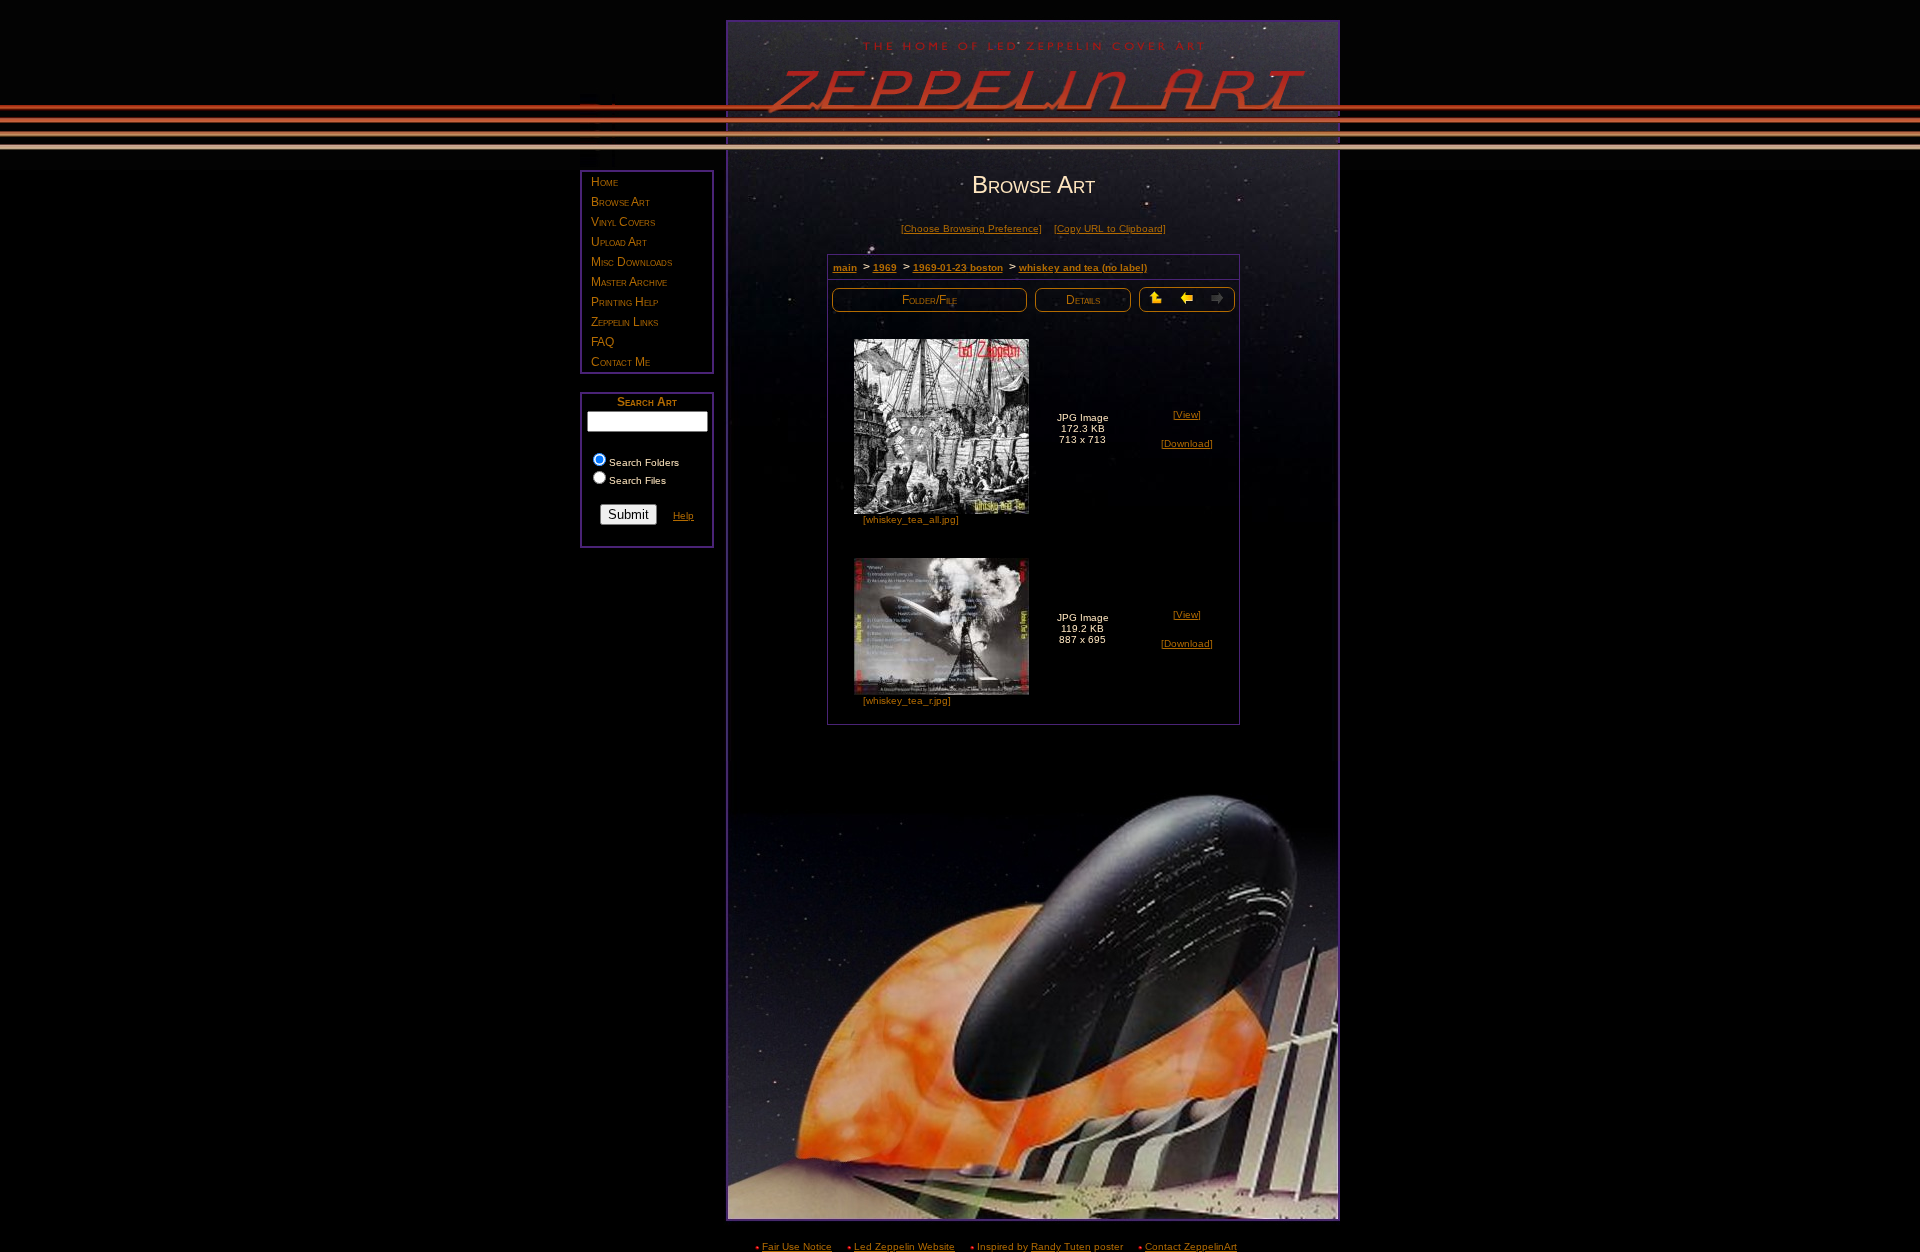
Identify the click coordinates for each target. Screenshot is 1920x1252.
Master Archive (629, 282)
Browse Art (620, 202)
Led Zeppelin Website (904, 1246)
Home (604, 182)
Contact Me (620, 362)
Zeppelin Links (624, 322)
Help (683, 515)
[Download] (1187, 443)
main (845, 267)
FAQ (602, 342)
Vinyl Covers (623, 222)
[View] (1187, 414)
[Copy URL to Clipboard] (1110, 228)
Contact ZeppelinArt (1191, 1246)
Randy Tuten (1061, 1246)
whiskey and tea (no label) (1083, 267)
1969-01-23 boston (958, 267)
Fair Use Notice (797, 1246)
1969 (885, 267)
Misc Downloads (631, 262)
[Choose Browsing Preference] (971, 228)
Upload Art (619, 242)
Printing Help (624, 302)
